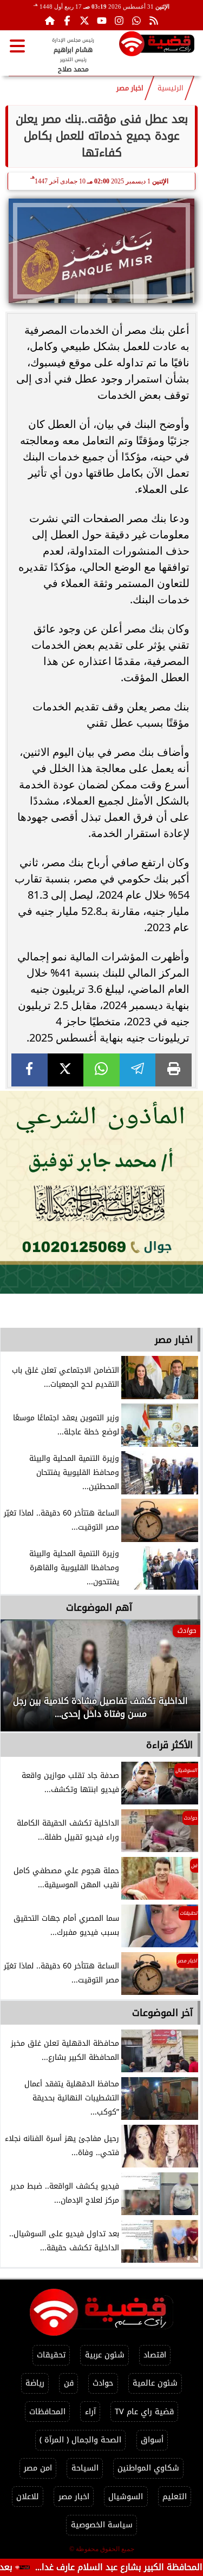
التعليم (175, 2497)
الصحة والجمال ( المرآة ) (80, 2440)
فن (69, 2383)
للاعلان (28, 2497)
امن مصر (38, 2468)
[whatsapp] (101, 1070)
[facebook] (30, 1070)
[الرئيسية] (50, 21)
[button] (23, 1681)
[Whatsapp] (136, 21)
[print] (173, 1070)
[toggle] (17, 46)
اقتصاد (155, 2355)
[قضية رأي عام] (157, 46)
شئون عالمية (155, 2383)
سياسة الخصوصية (102, 2525)
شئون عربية (105, 2355)
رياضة (35, 2383)
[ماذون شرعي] (101, 1192)
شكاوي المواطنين (148, 2468)
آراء (90, 2412)
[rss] (154, 21)
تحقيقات (51, 2355)
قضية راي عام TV (144, 2412)
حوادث (103, 2383)
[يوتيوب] (102, 21)
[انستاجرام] (119, 21)
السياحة (85, 2468)
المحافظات (47, 2412)
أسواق (152, 2440)
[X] (66, 1070)
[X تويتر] (84, 21)
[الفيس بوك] (67, 21)
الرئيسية (171, 88)
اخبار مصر (130, 88)
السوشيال (126, 2497)
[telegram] (138, 1070)
